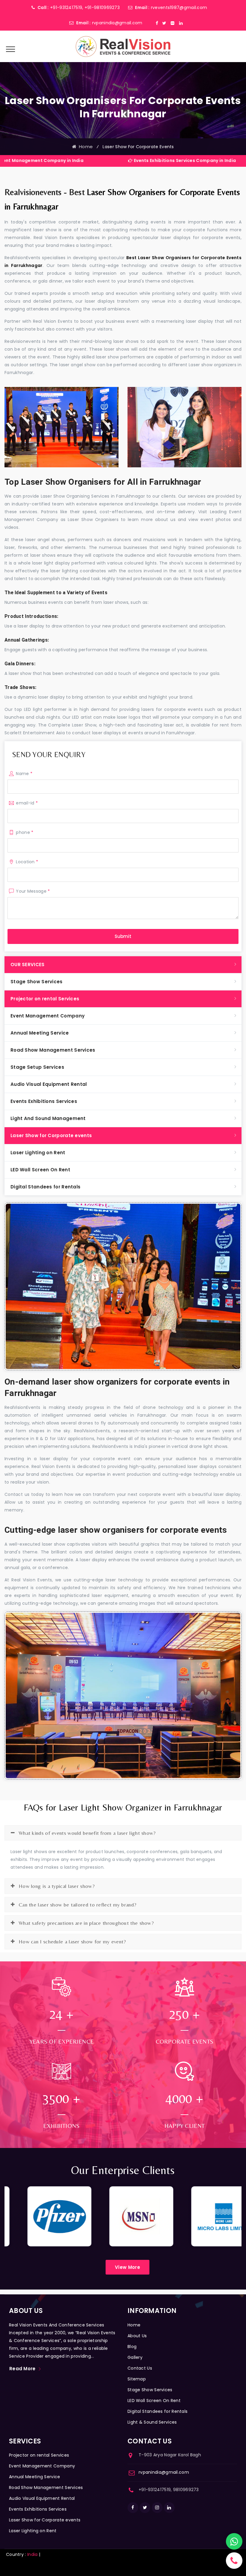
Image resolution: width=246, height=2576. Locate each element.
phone (25, 832)
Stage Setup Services (37, 1067)
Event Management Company (48, 1016)
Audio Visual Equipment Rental (49, 1084)
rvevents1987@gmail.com (179, 7)
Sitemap (137, 2379)
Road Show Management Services (53, 1050)
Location (27, 862)
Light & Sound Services (152, 2422)
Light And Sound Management (48, 1118)
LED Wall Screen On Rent (40, 1170)
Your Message (33, 891)
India (33, 2554)
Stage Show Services (37, 982)
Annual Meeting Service (40, 1033)
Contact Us (140, 2368)
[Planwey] (123, 46)
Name (24, 774)
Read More (22, 2369)
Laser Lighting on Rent (38, 1153)
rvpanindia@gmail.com (117, 23)
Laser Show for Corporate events (51, 1135)
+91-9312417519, (67, 7)
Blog (132, 2347)
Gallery (135, 2357)
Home (85, 147)
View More (127, 2267)
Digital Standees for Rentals (45, 1187)
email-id (27, 803)
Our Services (28, 965)
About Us (137, 2336)
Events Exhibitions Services (44, 1101)
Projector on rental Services (45, 999)
